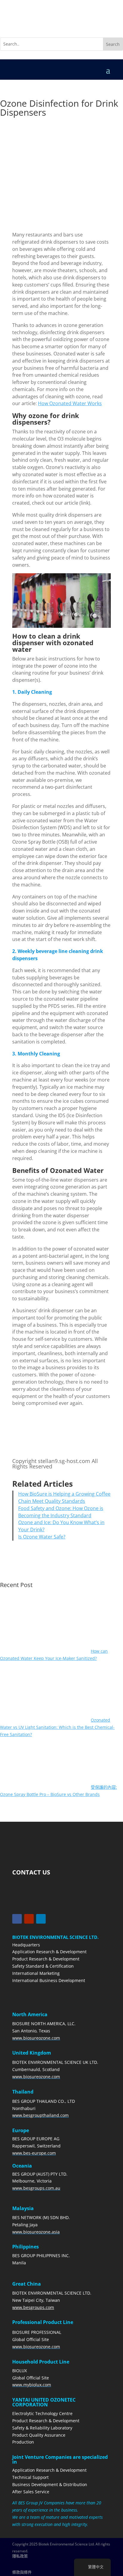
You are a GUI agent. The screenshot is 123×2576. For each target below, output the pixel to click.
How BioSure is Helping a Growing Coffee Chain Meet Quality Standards (64, 1497)
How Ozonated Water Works (70, 403)
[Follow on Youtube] (29, 1919)
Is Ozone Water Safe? (42, 1537)
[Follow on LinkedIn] (41, 1919)
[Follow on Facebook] (17, 1919)
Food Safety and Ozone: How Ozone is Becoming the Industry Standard (61, 1512)
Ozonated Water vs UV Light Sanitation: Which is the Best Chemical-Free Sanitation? (57, 1727)
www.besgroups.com (33, 2307)
